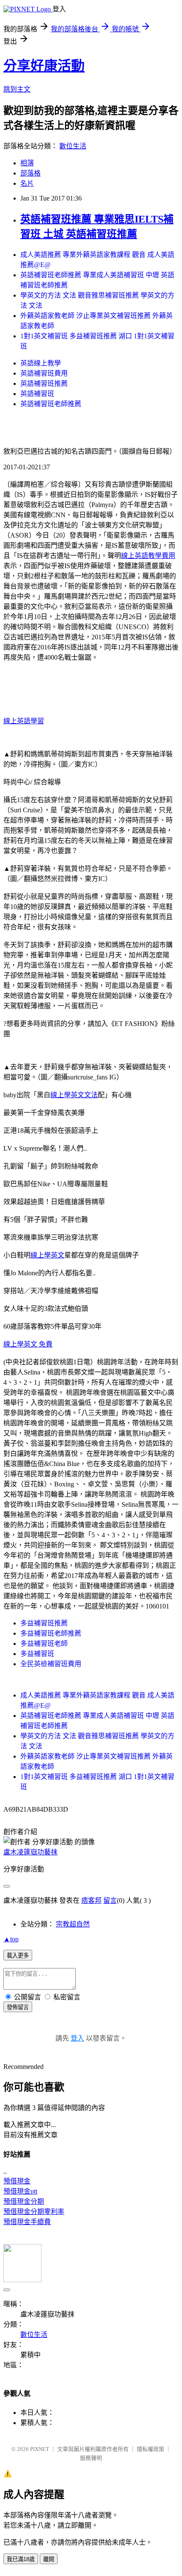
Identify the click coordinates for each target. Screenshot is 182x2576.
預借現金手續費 (27, 2222)
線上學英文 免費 (28, 1344)
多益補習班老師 (44, 1643)
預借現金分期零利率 (34, 2212)
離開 (49, 2559)
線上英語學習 (24, 721)
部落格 (30, 173)
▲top (11, 1939)
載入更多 (18, 1956)
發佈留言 (18, 2007)
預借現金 (17, 2181)
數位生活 (73, 146)
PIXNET (40, 2449)
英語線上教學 (41, 363)
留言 (110, 1900)
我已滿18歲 (21, 2559)
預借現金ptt (20, 2191)
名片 (27, 183)
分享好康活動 (44, 66)
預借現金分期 (24, 2201)
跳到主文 (17, 89)
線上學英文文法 (74, 1095)
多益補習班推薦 (44, 1623)
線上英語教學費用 (148, 556)
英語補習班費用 (44, 373)
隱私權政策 (150, 2449)
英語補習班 (37, 394)
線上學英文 (47, 1255)
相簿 (27, 163)
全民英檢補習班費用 (51, 1664)
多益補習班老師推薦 (51, 1633)
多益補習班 (37, 1654)
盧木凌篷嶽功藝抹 (30, 1852)
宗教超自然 (73, 1924)
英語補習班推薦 (44, 383)
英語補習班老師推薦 (51, 404)
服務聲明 (91, 2458)
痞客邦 (91, 1900)
